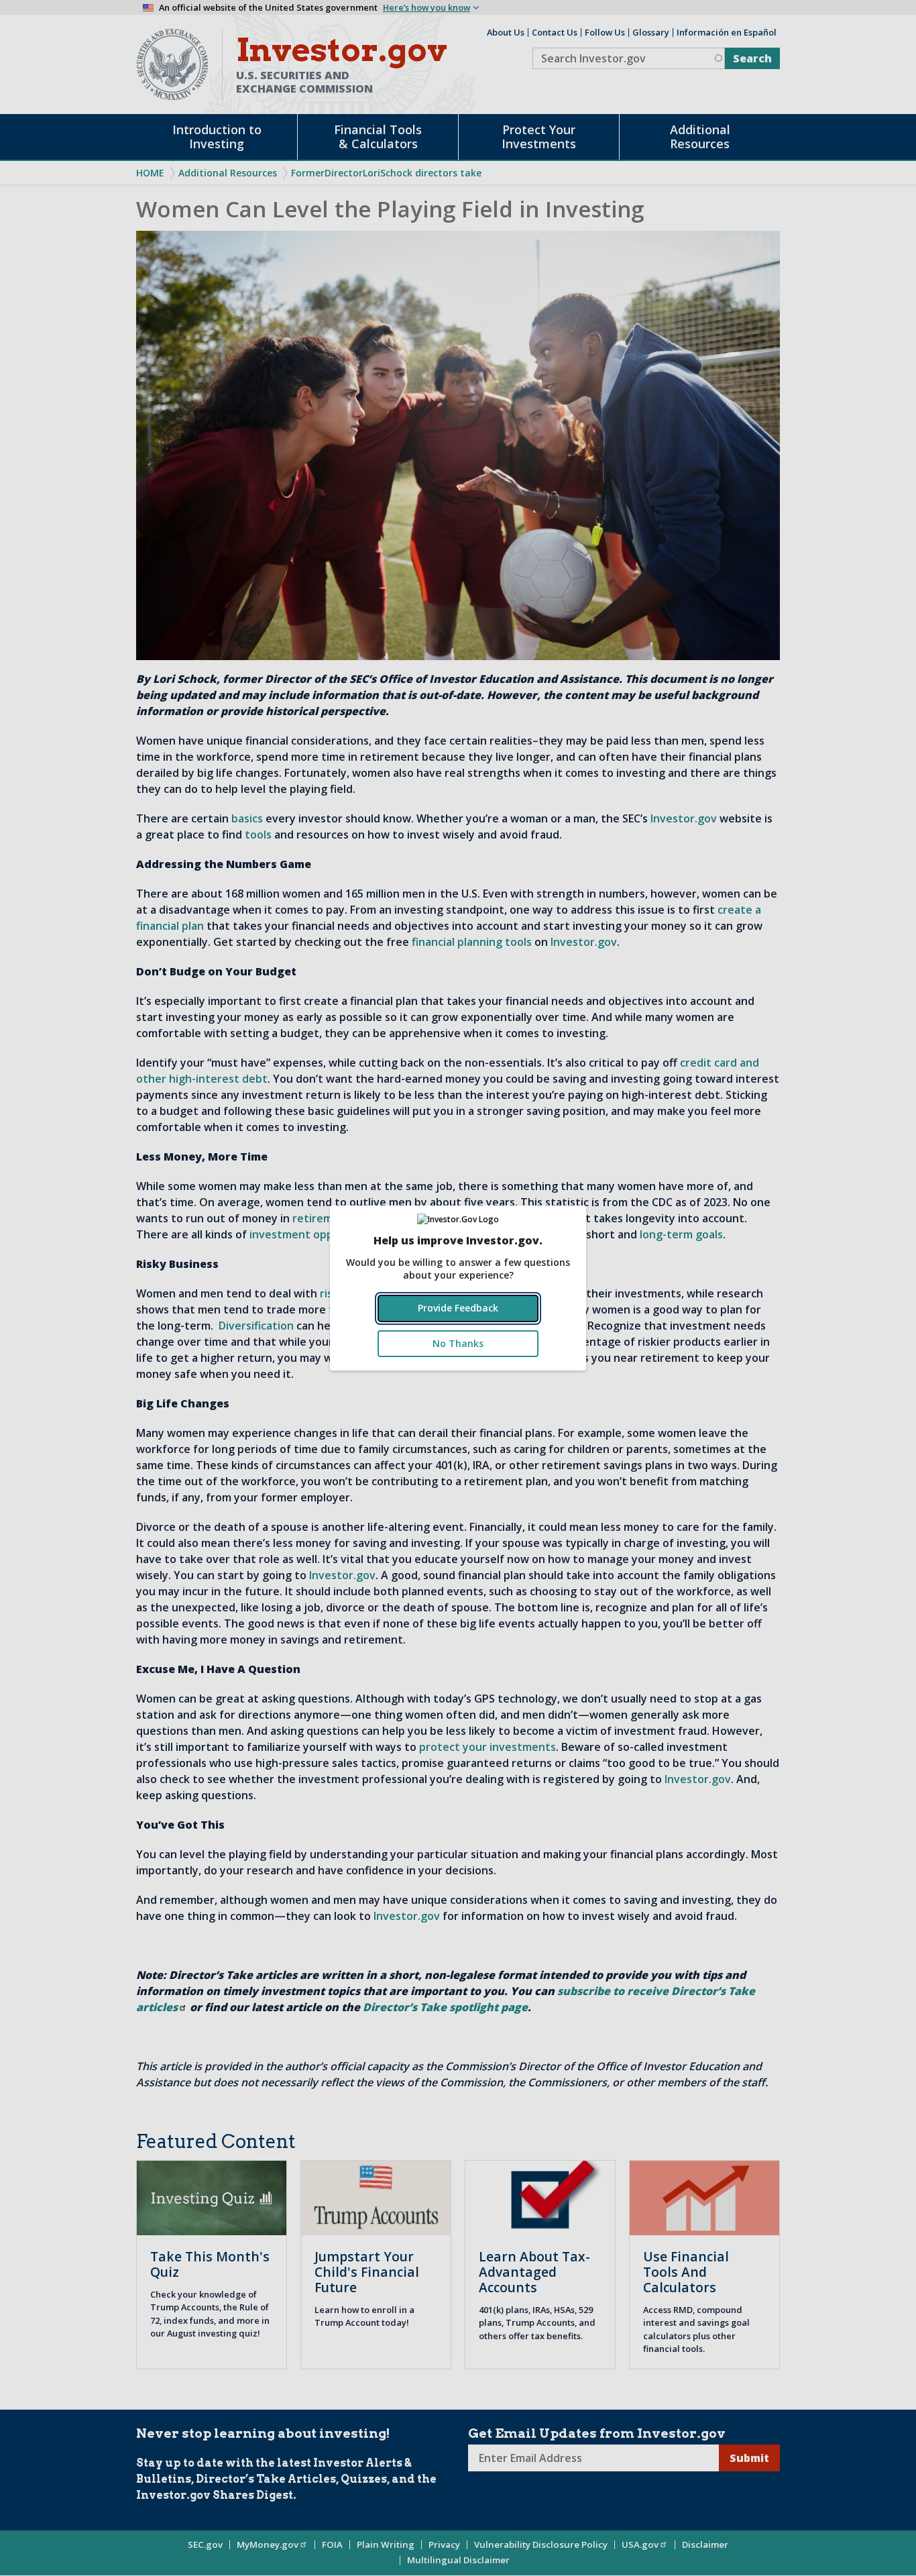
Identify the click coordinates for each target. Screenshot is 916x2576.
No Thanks (458, 1343)
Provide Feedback (458, 1308)
